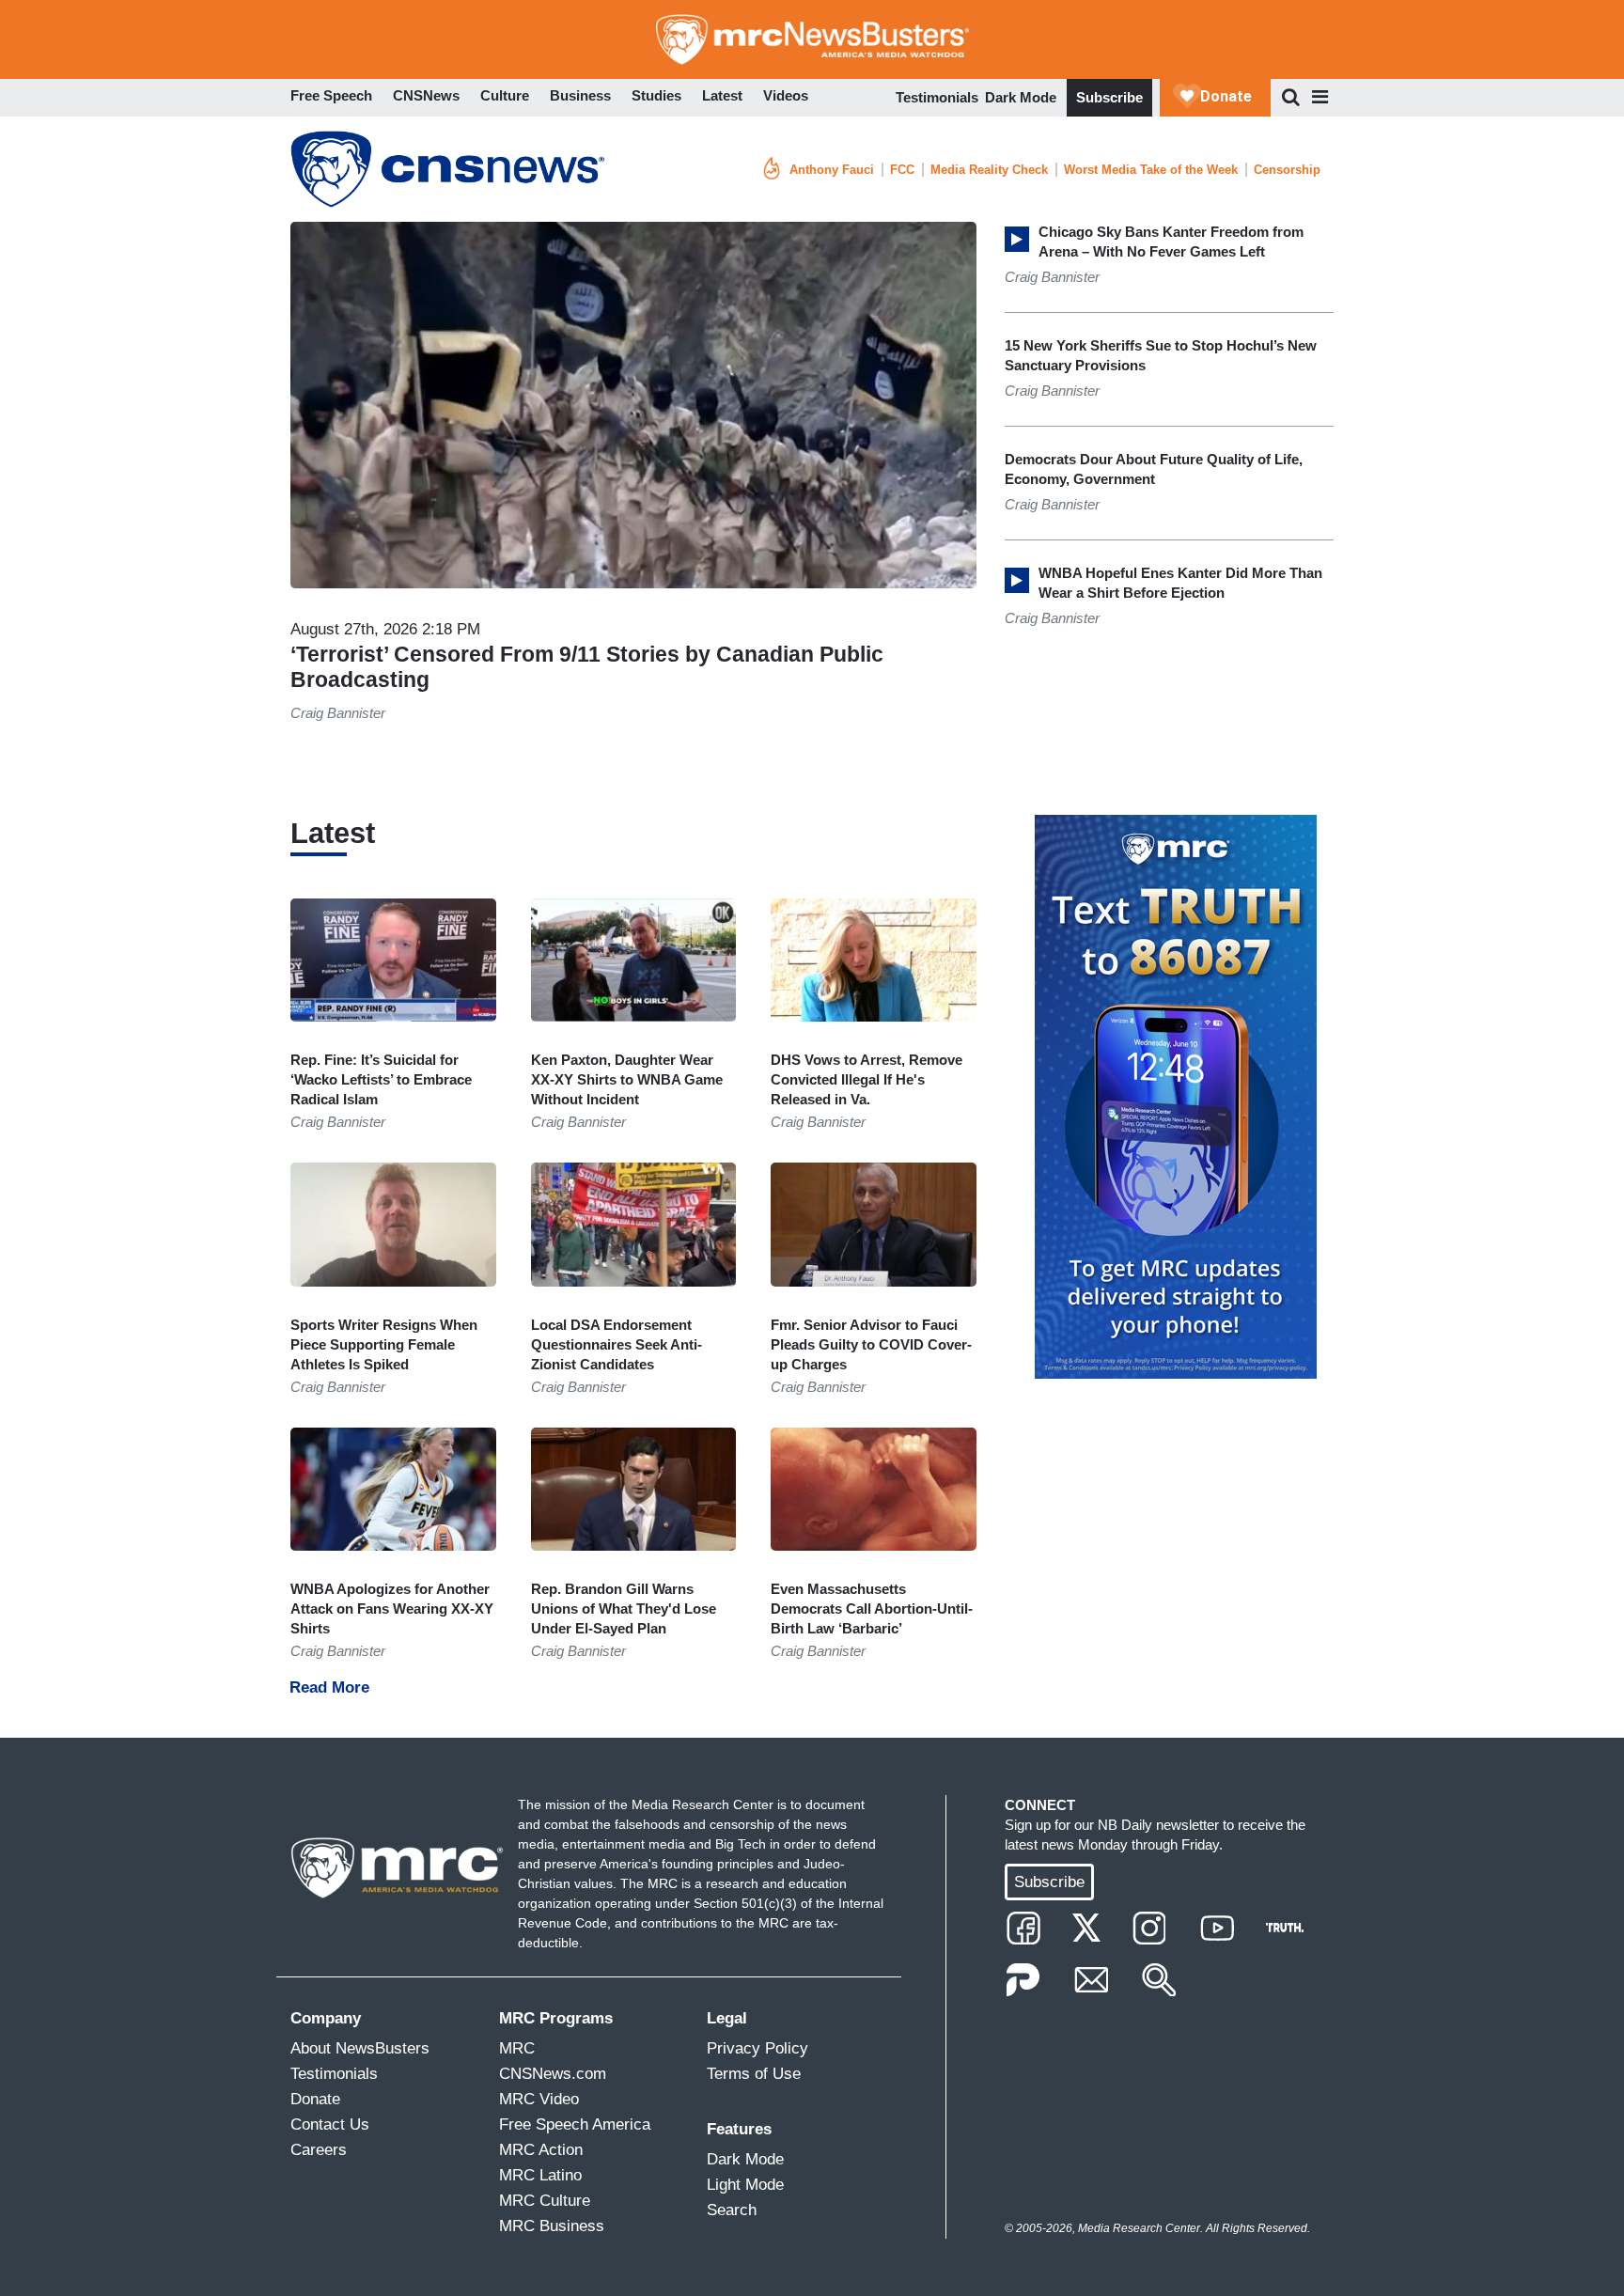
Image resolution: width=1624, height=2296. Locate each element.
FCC (902, 170)
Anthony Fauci (832, 170)
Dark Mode (1021, 97)
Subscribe (1109, 97)
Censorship (1287, 170)
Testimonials (937, 97)
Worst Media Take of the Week (1151, 170)
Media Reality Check (989, 170)
